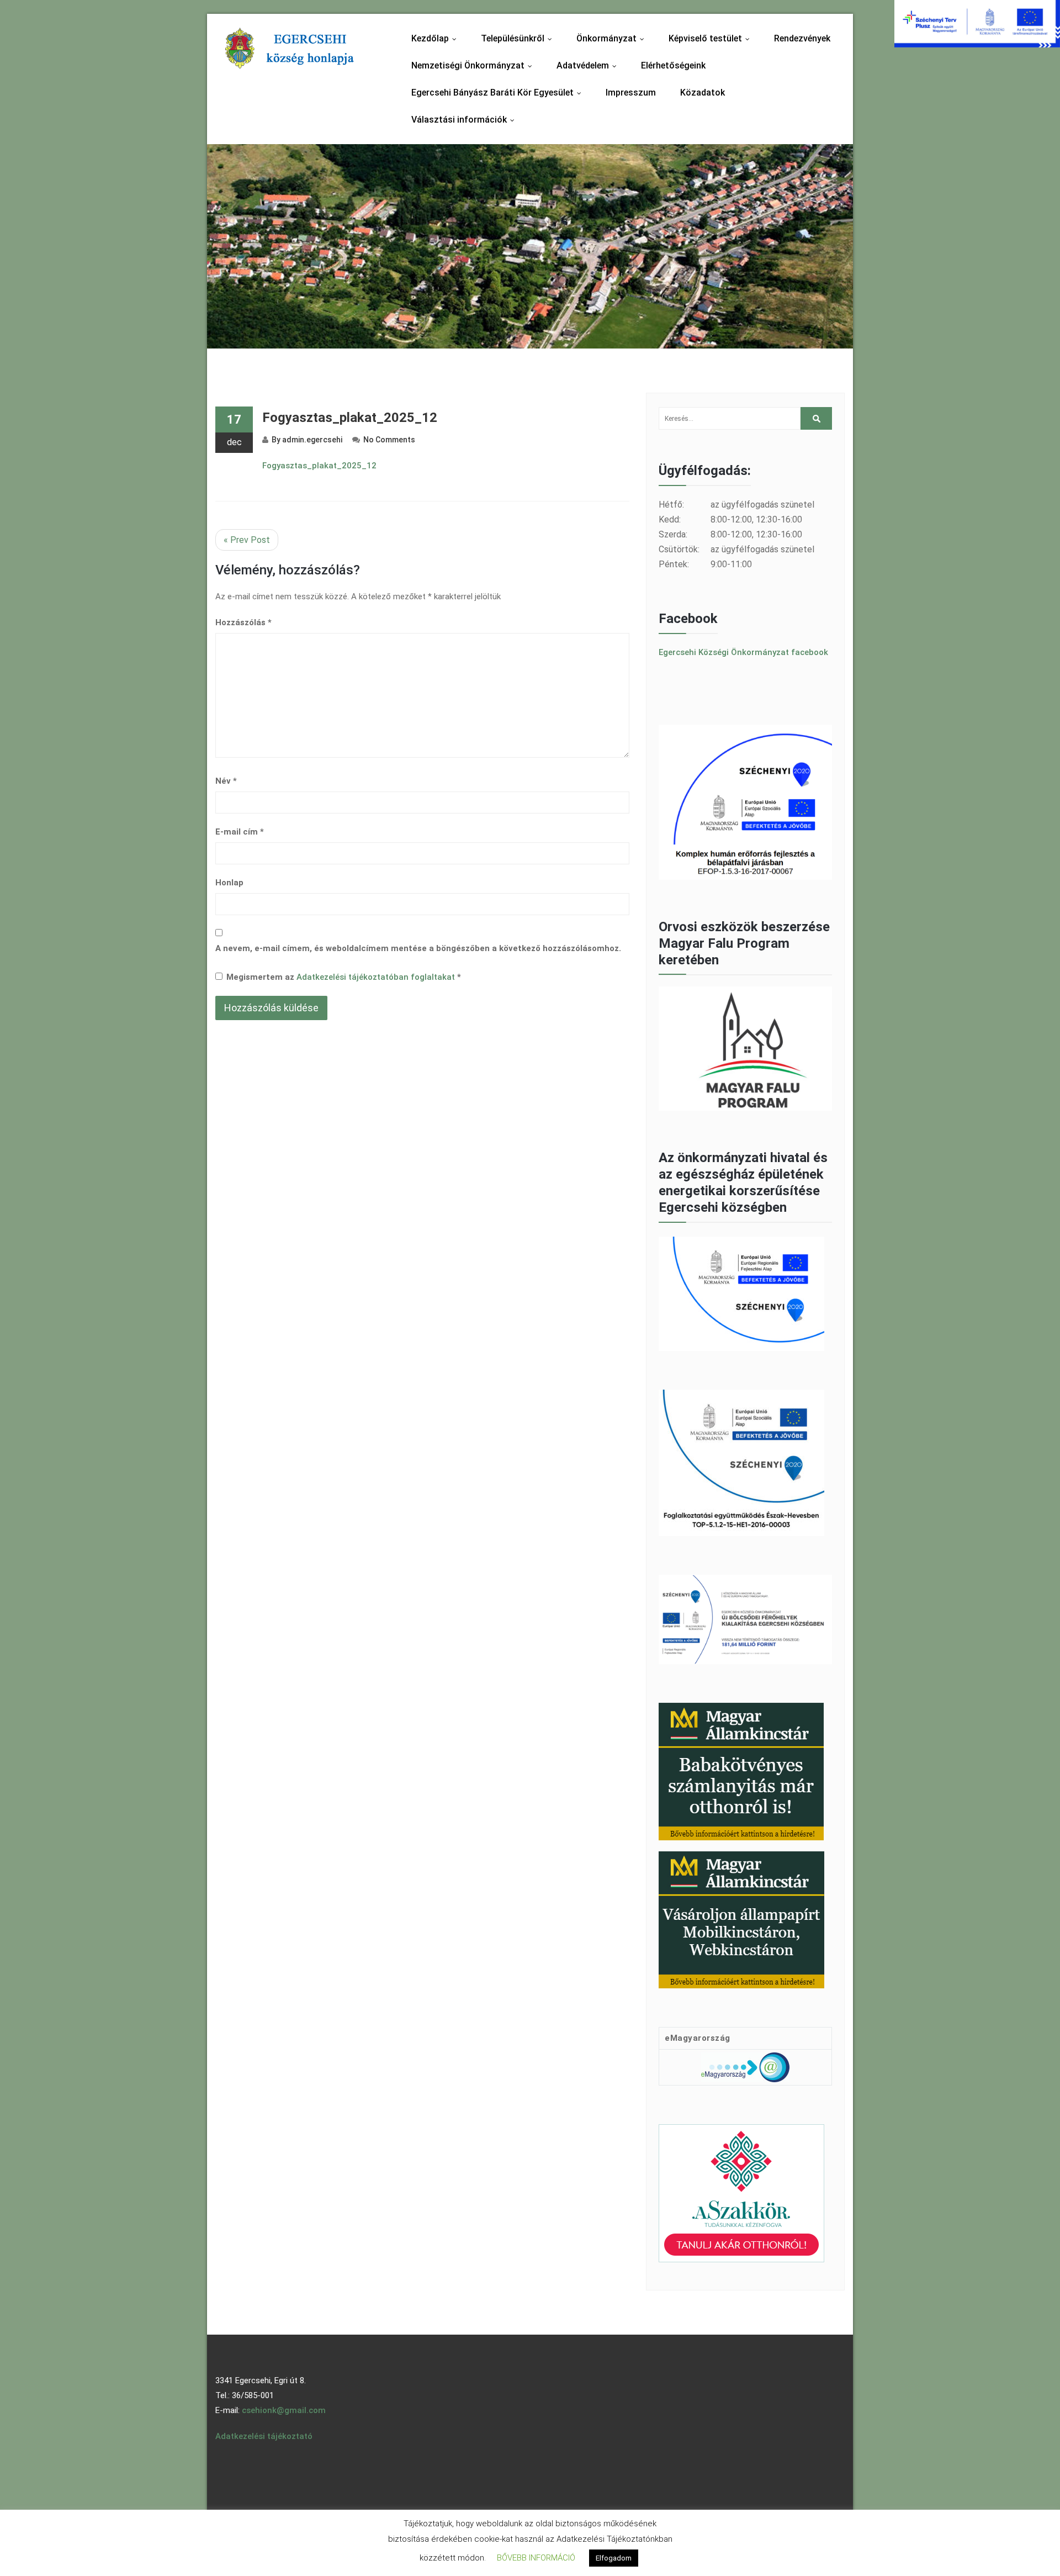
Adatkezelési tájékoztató (264, 2436)
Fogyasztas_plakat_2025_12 (350, 418)
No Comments (389, 440)
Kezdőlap (436, 38)
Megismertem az (344, 977)
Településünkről (519, 38)
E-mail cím (240, 832)
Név (226, 781)
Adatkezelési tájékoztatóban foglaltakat (377, 977)
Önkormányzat (613, 38)
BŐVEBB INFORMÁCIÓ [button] (536, 2558)
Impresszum (631, 93)
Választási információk (465, 120)
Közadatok (703, 93)
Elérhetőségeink (673, 65)
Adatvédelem (589, 65)
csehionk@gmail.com (284, 2410)
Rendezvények (802, 38)
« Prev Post (247, 540)
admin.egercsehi (312, 440)
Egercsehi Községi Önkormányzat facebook (743, 652)
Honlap (229, 883)
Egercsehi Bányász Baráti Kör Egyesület (499, 93)
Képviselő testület (712, 38)
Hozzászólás (243, 622)
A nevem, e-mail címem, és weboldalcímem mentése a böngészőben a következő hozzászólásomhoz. (418, 948)
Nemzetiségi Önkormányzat (474, 65)
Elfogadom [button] (614, 2558)
